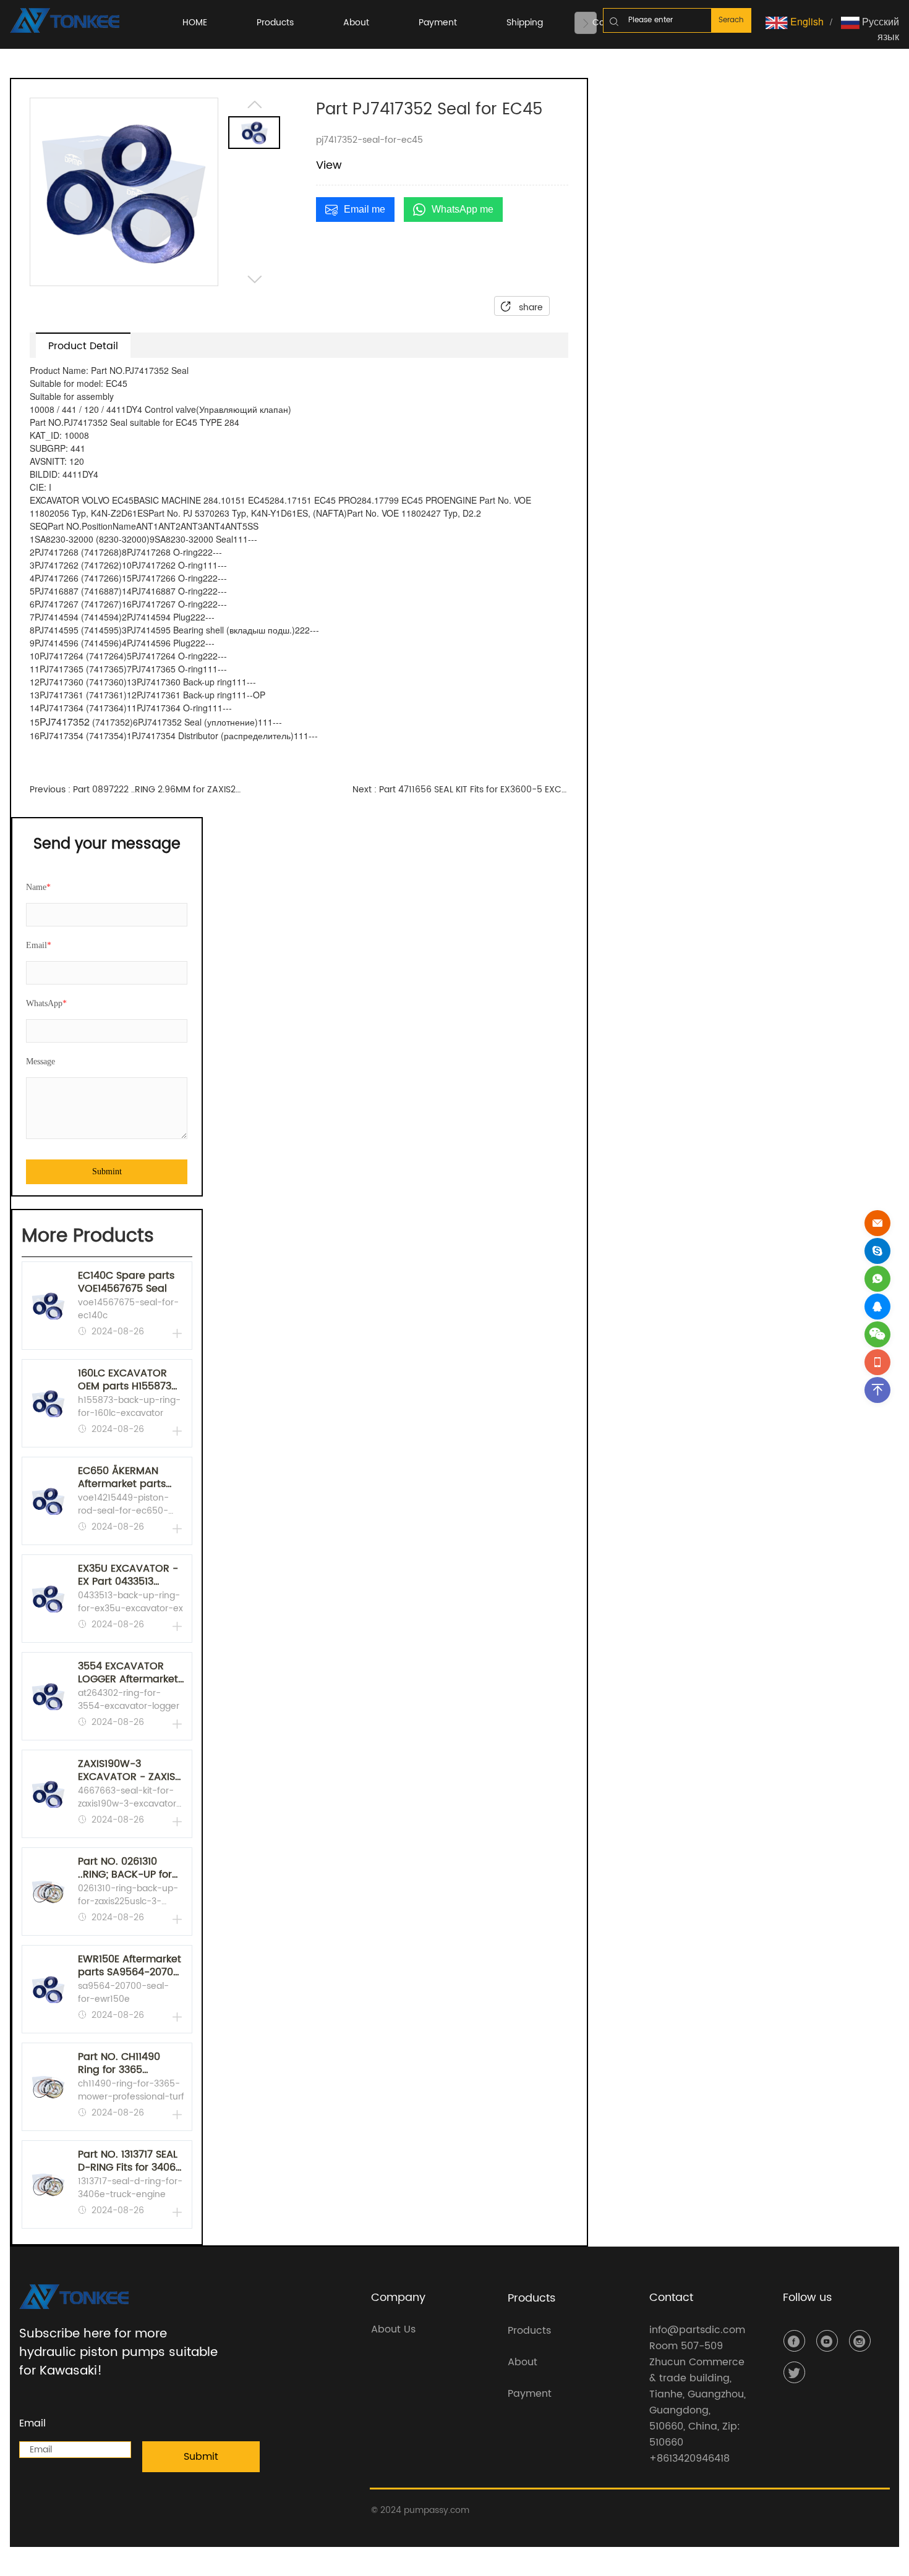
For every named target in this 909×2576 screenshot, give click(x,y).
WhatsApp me (463, 209)
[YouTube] (827, 2341)
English (806, 21)
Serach (731, 20)
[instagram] (860, 2341)
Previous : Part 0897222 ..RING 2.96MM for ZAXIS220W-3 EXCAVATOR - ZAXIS (137, 790)
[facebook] (794, 2341)
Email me (365, 209)
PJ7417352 (65, 722)
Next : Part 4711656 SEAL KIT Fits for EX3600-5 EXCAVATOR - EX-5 (460, 790)
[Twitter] (794, 2372)
